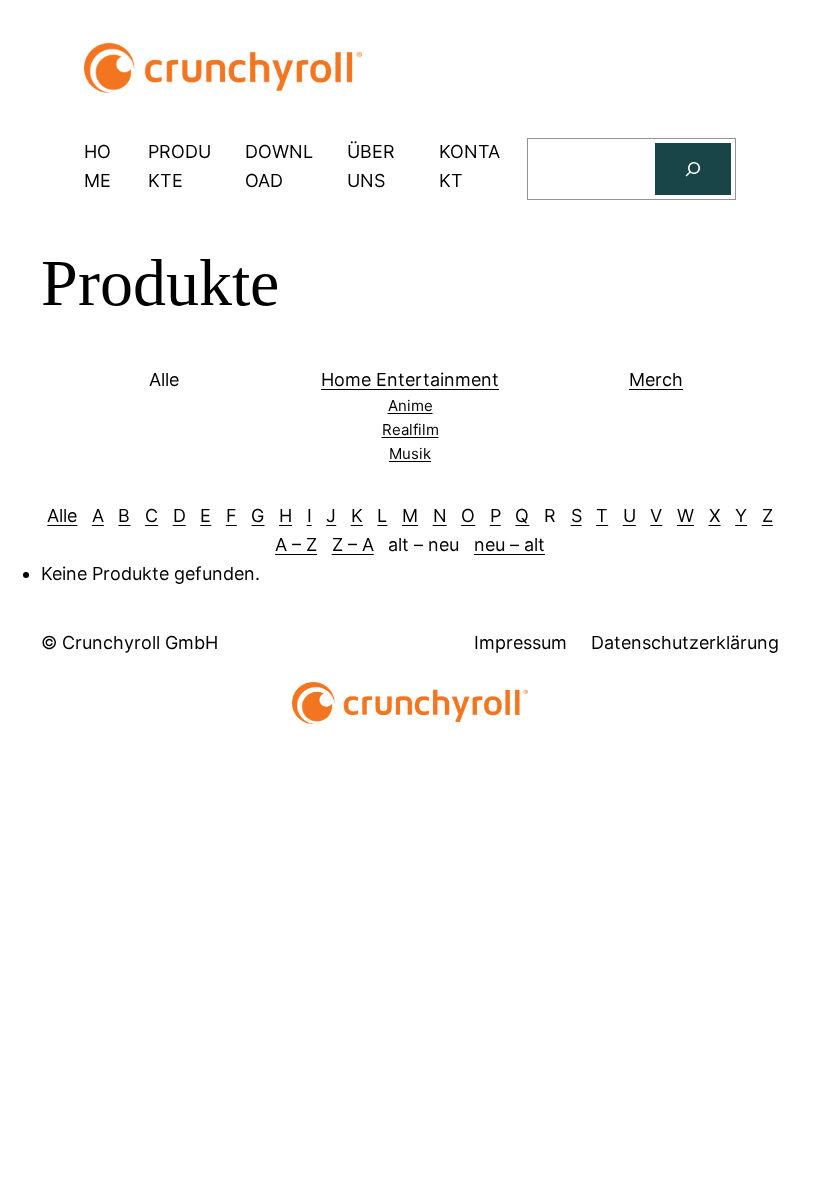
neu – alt (509, 544)
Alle (62, 515)
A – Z (296, 544)
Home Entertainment (410, 379)
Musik (410, 453)
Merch (656, 379)
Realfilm (410, 429)
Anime (410, 405)
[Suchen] (693, 169)
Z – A (353, 544)
